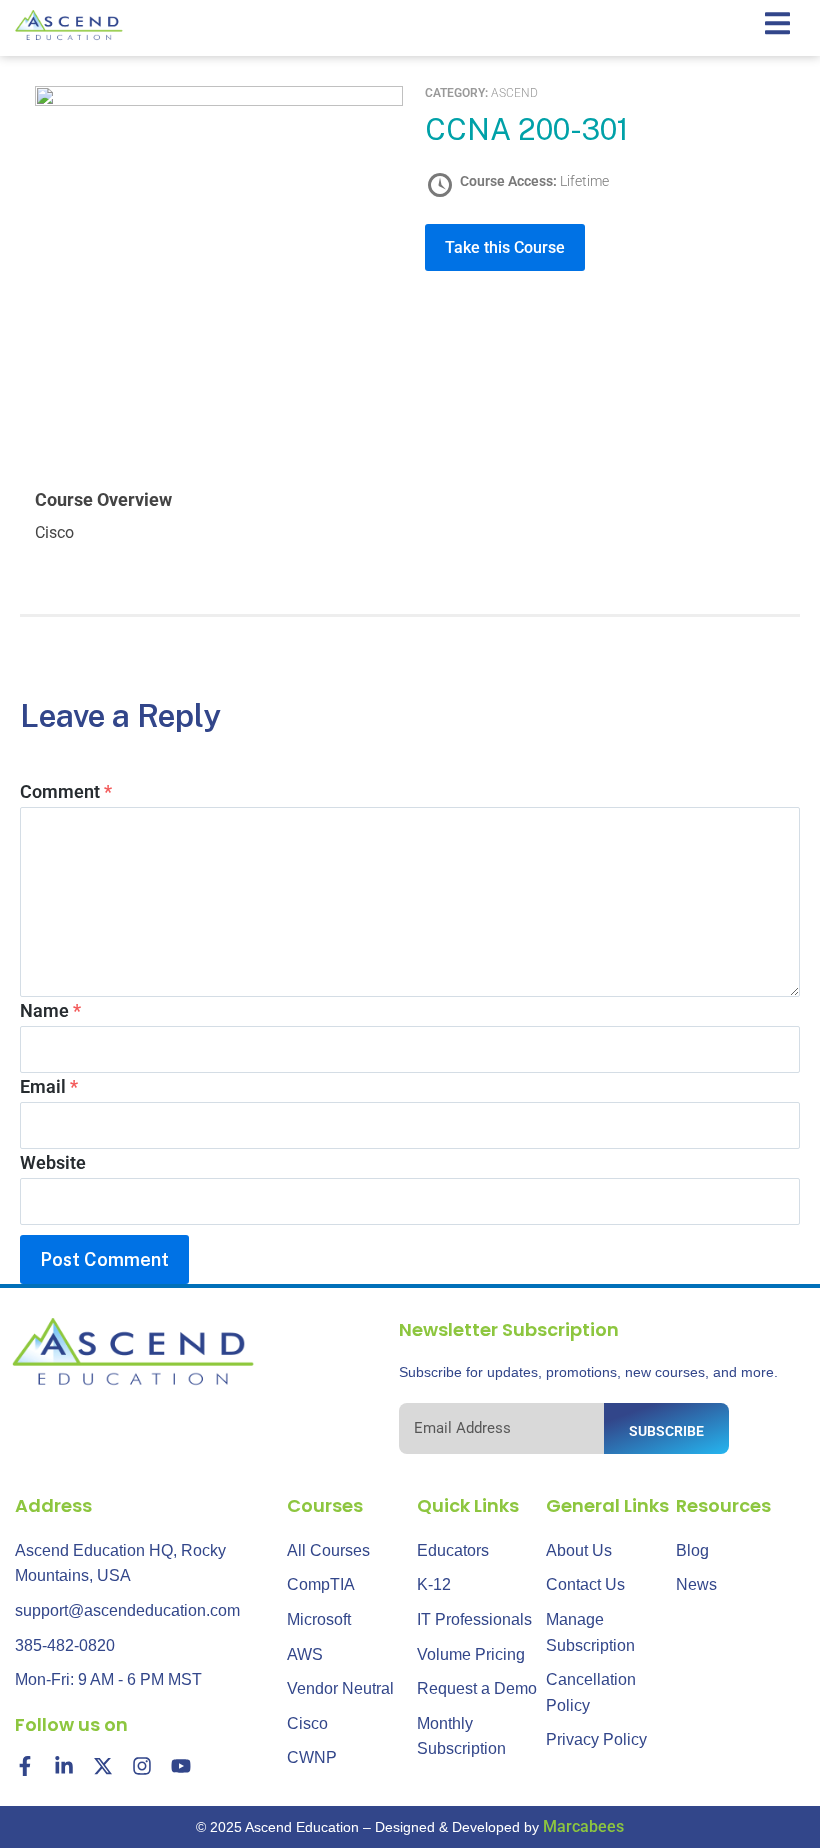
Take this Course (505, 247)
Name (50, 1010)
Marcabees (583, 1826)
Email (49, 1086)
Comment (66, 791)
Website (53, 1162)
